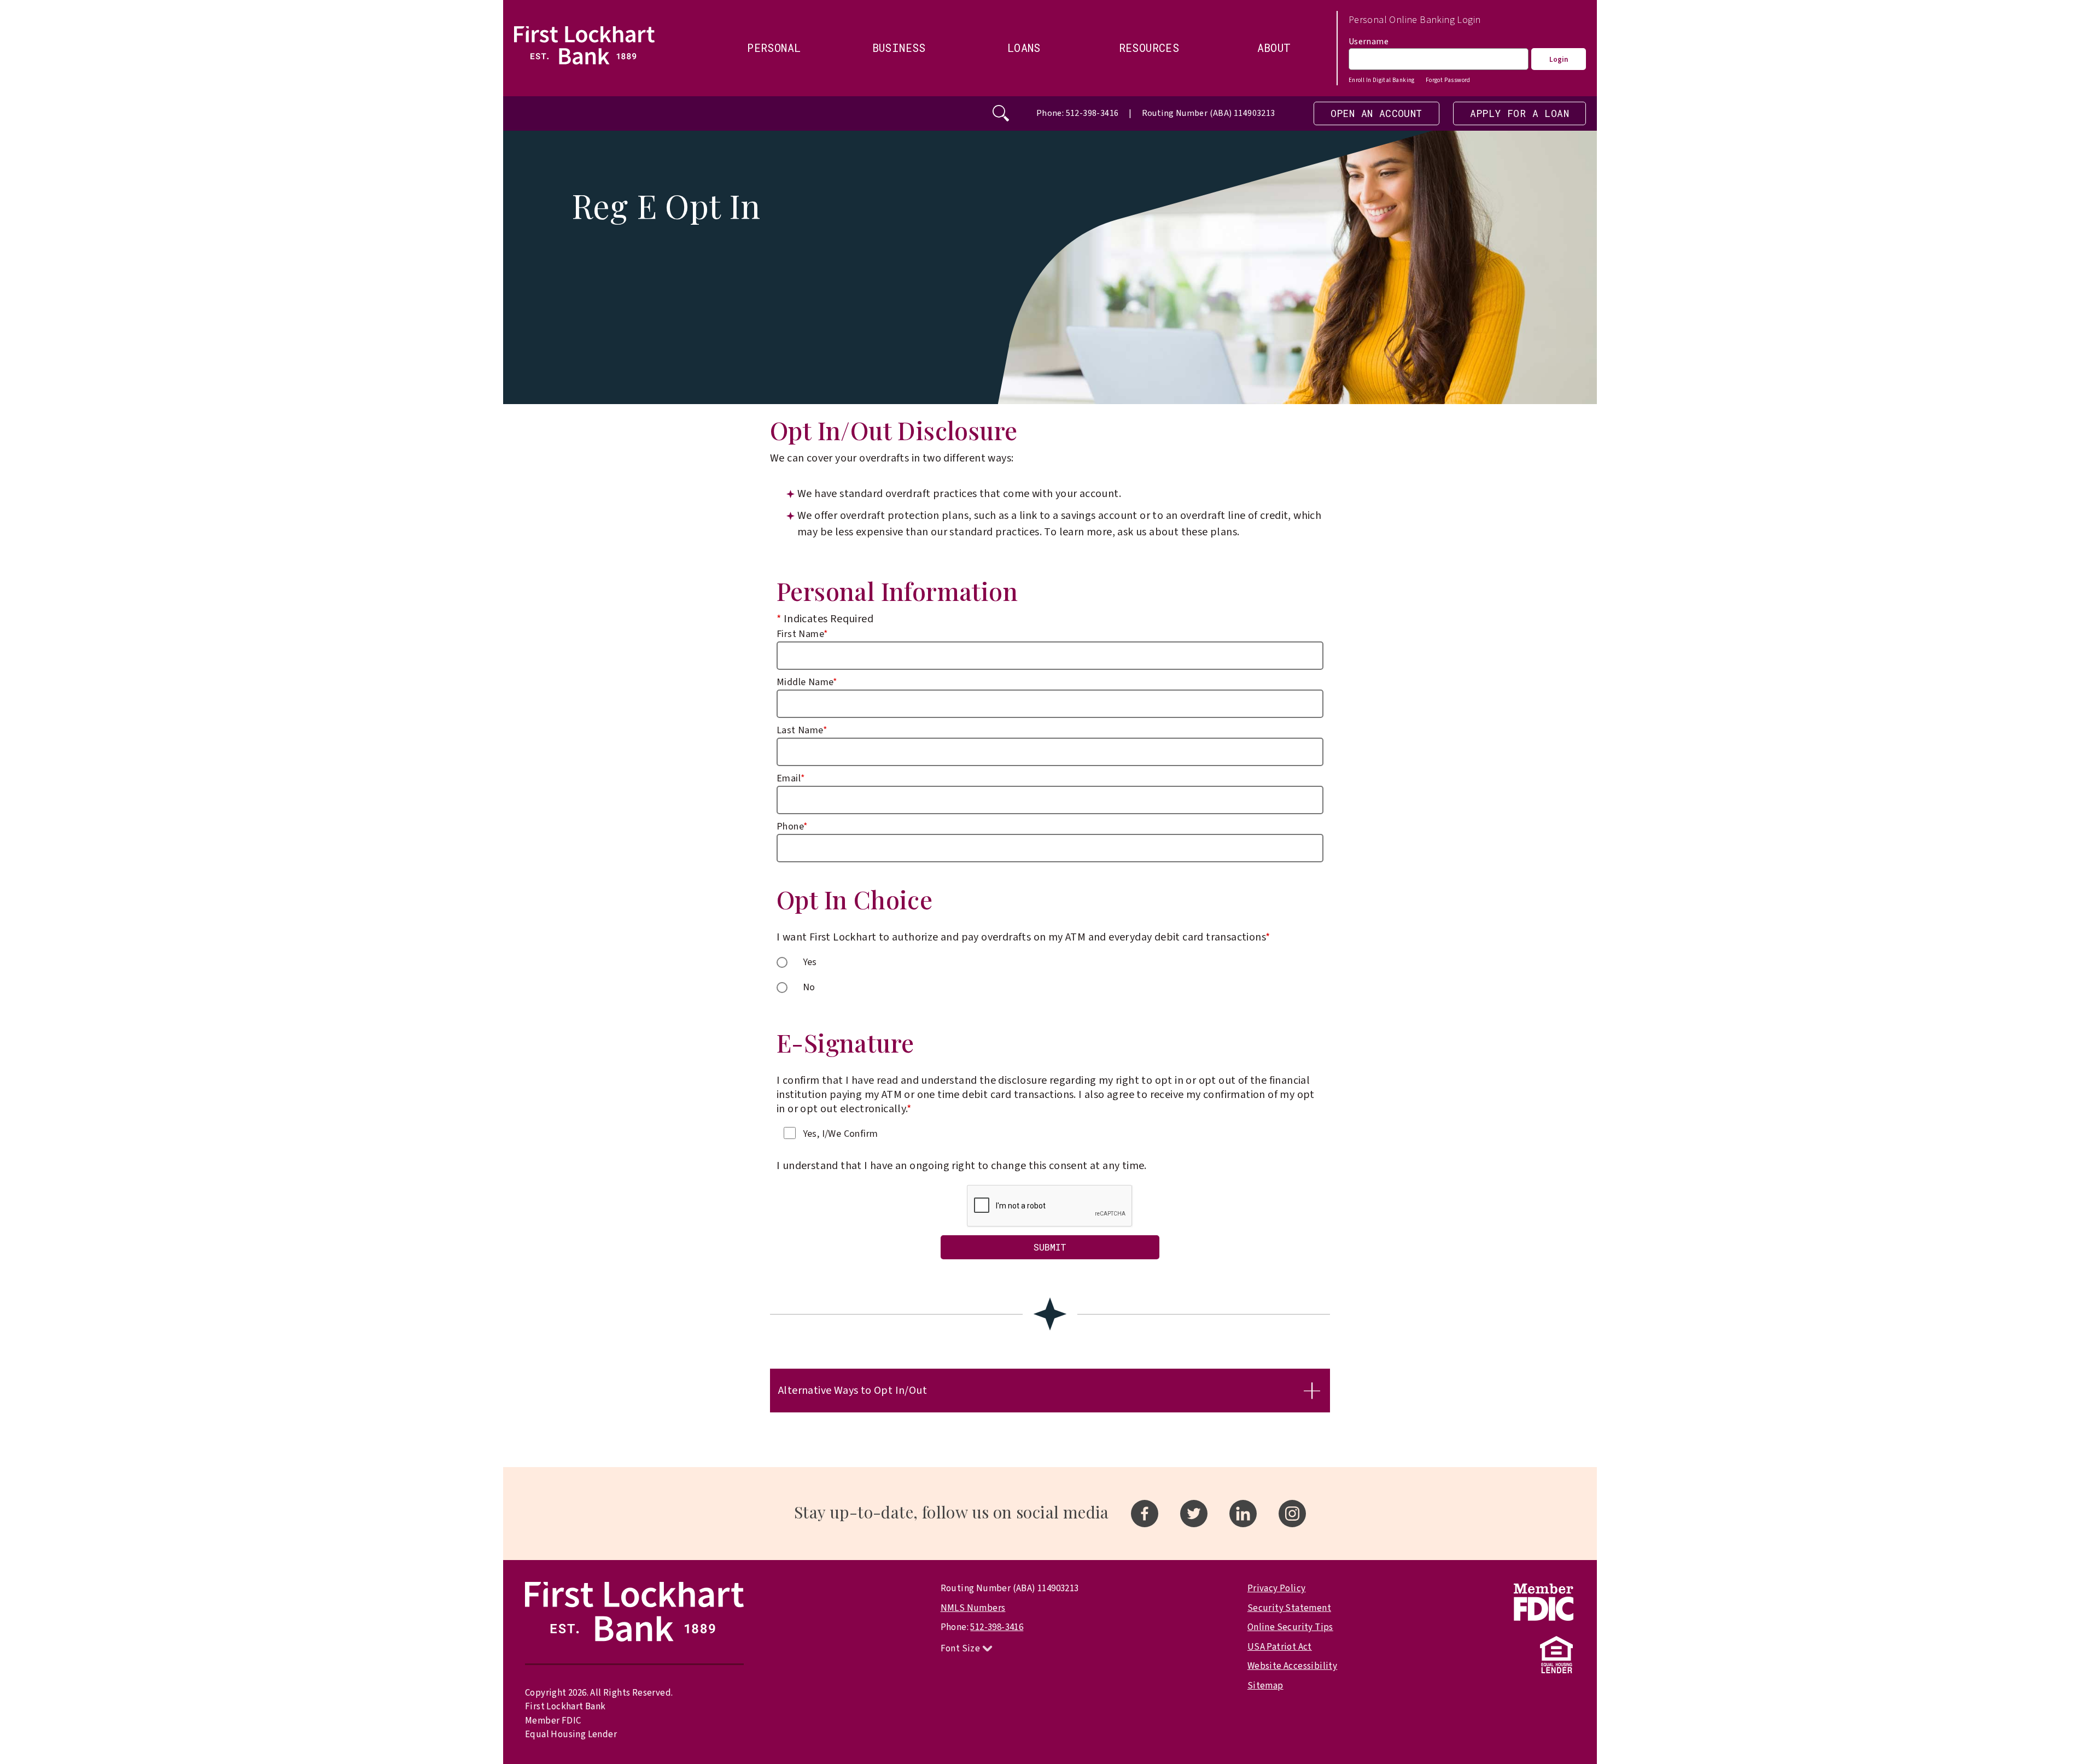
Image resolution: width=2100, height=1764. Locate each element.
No (809, 987)
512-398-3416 (997, 1627)
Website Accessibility (1292, 1666)
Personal (774, 48)
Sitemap (1265, 1686)
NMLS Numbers (973, 1608)
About (1274, 48)
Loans (1024, 48)
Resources (1149, 48)
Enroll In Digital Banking (1382, 80)
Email (791, 778)
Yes (810, 962)
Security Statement (1289, 1608)
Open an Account (1376, 113)
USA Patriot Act (1280, 1647)
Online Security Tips (1290, 1627)
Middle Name (807, 682)
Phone (792, 826)
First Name (802, 634)
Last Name (802, 730)
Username (1369, 42)
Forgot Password (1448, 80)
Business (899, 48)
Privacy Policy (1277, 1588)
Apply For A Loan (1519, 113)
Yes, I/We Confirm (841, 1134)
